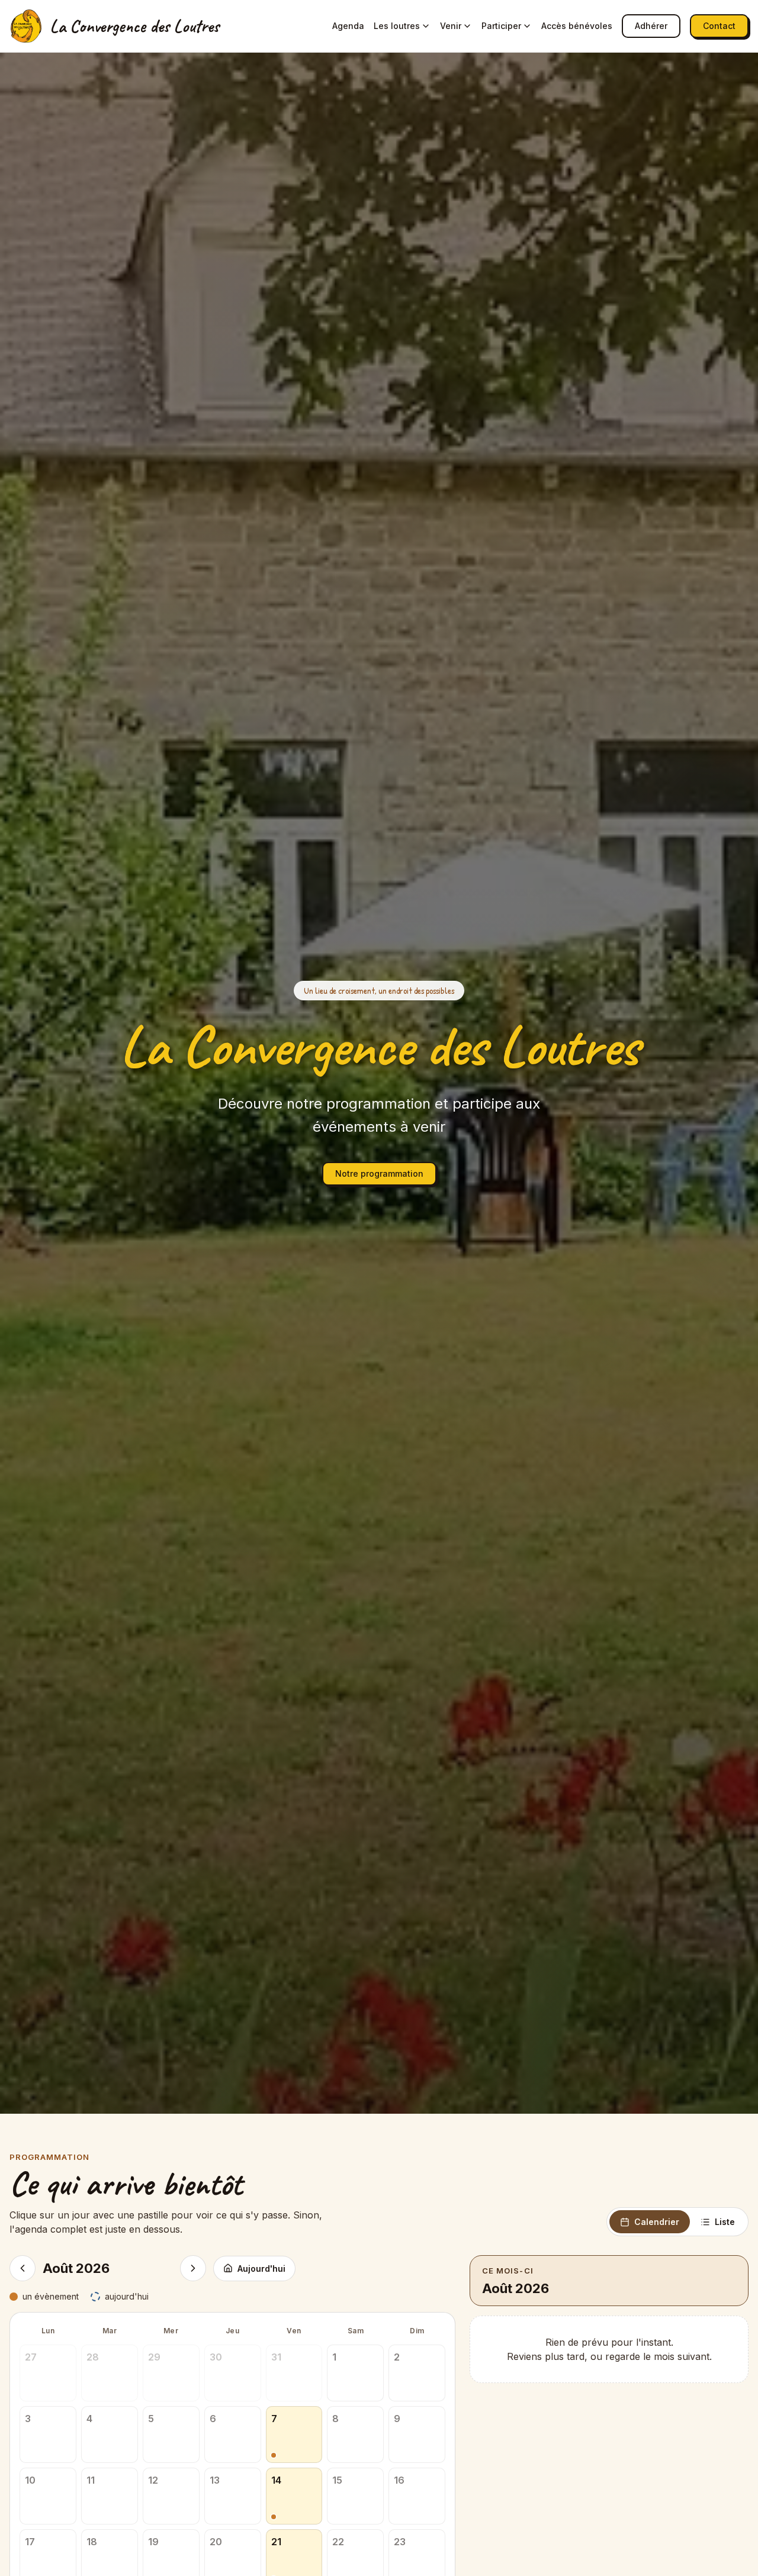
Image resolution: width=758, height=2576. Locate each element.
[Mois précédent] (23, 2268)
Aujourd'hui (261, 2269)
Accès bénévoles (577, 26)
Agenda (348, 26)
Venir (451, 26)
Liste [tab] (725, 2222)
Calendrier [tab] (657, 2222)
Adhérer (651, 26)
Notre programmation (379, 1173)
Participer (501, 26)
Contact (719, 26)
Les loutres (397, 26)
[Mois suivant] (193, 2268)
